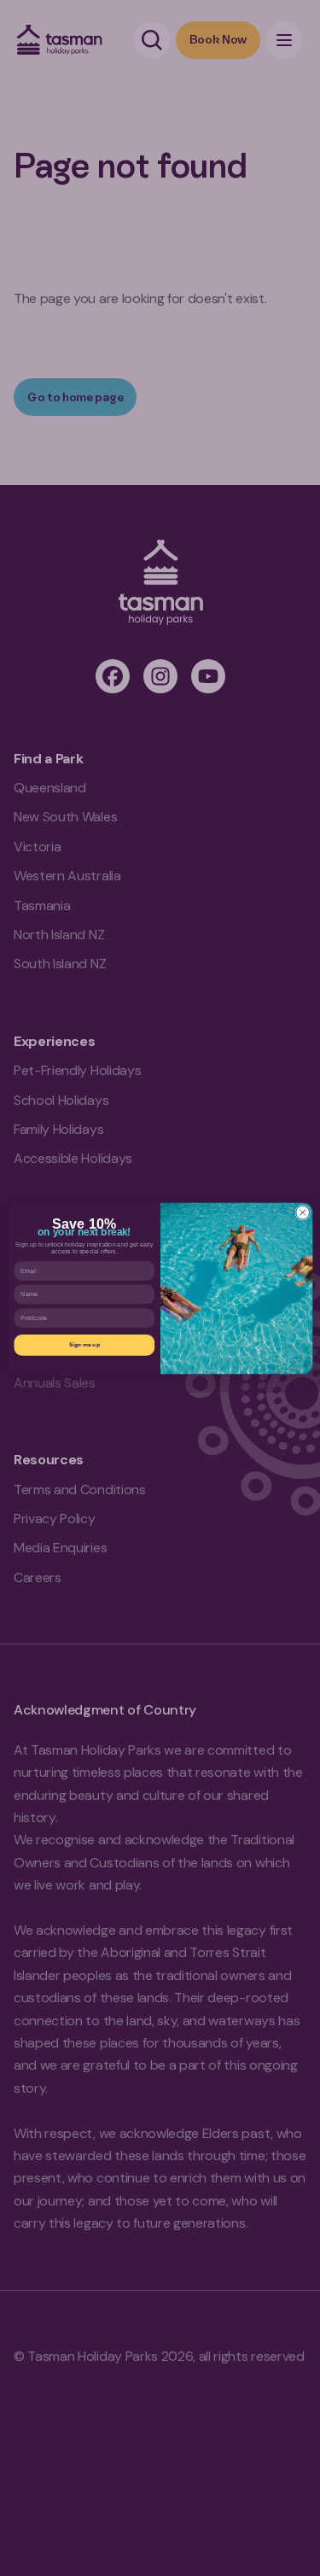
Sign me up (84, 1344)
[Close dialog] (302, 1212)
